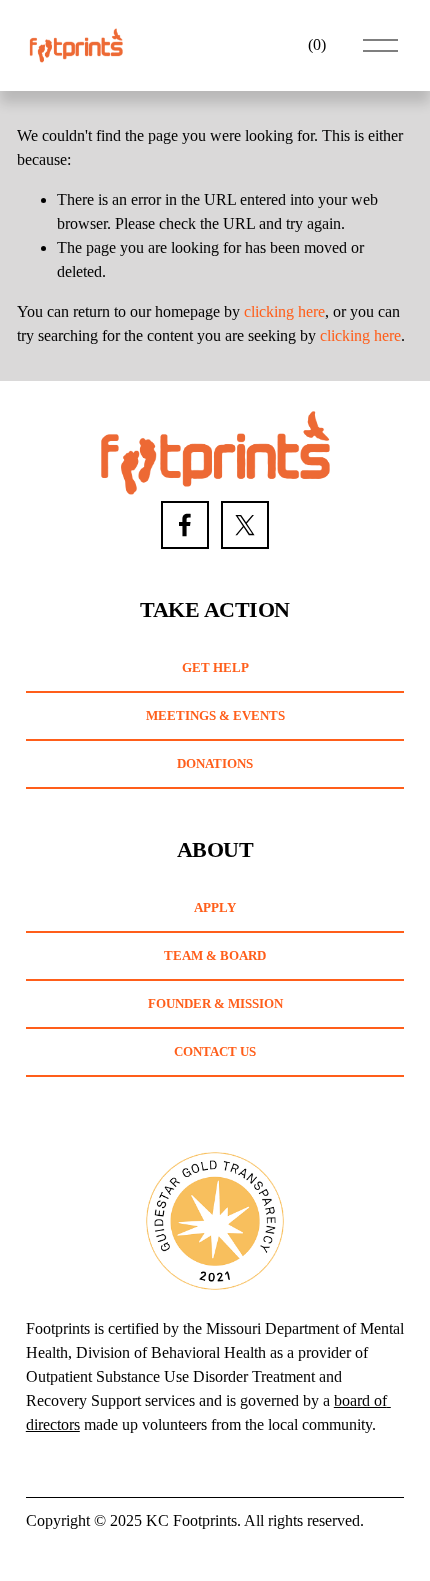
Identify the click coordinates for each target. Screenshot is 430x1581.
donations (215, 763)
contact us (215, 1051)
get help (215, 667)
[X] (245, 525)
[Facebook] (185, 525)
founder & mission (215, 1003)
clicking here (284, 311)
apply (215, 907)
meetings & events (215, 715)
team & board (215, 955)
